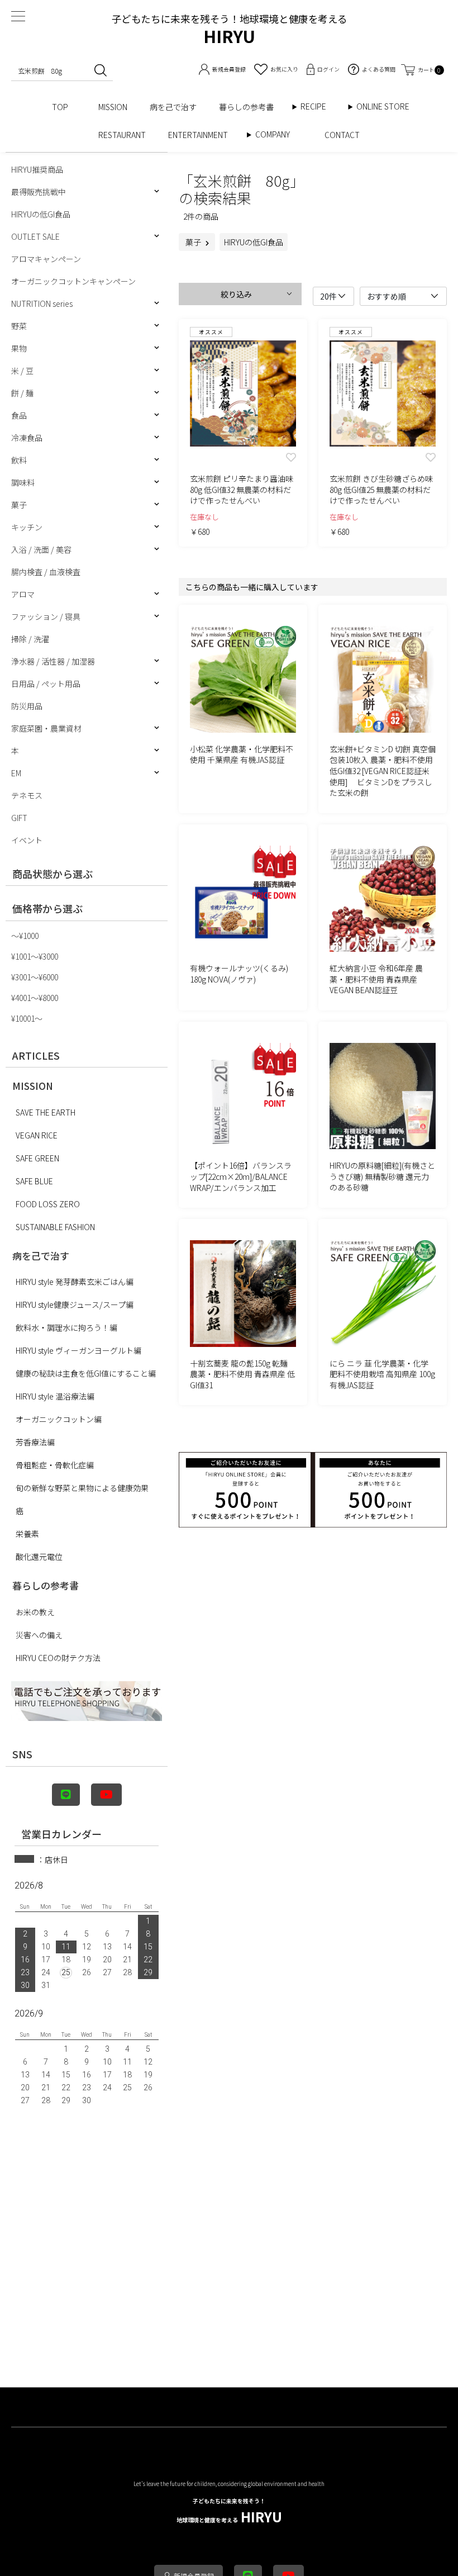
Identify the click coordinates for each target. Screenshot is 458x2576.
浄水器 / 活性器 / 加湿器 (53, 661)
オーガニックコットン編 (59, 1419)
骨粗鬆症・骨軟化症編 (55, 1465)
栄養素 (27, 1534)
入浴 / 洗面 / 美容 (41, 549)
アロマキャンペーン (46, 259)
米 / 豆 (22, 371)
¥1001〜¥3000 (35, 956)
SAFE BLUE (34, 1181)
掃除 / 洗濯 (30, 639)
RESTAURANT (122, 135)
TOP (64, 107)
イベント (27, 840)
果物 (19, 348)
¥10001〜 (27, 1018)
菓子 (19, 505)
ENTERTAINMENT (202, 135)
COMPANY (284, 134)
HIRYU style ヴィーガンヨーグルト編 (78, 1350)
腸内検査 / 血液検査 (46, 572)
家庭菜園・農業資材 (46, 728)
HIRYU (229, 2511)
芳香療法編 (35, 1442)
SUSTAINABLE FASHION (55, 1227)
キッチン (27, 527)
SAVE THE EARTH (46, 1112)
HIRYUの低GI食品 (41, 214)
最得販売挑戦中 (39, 192)
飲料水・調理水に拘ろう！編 (66, 1327)
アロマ (23, 594)
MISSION (113, 107)
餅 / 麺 (22, 393)
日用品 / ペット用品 (46, 684)
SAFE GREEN (37, 1158)
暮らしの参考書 (250, 107)
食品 (19, 415)
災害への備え (39, 1635)
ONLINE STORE (387, 106)
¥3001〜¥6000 (35, 977)
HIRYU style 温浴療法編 (55, 1396)
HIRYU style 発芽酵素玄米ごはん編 (75, 1282)
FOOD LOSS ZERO (48, 1204)
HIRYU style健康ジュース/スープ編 (75, 1304)
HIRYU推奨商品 (37, 169)
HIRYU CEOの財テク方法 (58, 1658)
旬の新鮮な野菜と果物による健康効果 (82, 1488)
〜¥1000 (25, 936)
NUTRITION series (42, 303)
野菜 (19, 326)
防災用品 (27, 706)
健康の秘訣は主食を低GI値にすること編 (86, 1373)
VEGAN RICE (37, 1135)
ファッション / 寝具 (46, 616)
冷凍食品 (27, 438)
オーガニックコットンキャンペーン (73, 281)
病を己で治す (173, 107)
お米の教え (35, 1612)
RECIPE (317, 106)
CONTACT (342, 135)
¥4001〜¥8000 (35, 998)
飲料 (19, 460)
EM (16, 773)
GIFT (19, 818)
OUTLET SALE (35, 236)
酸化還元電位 (39, 1557)
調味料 (23, 482)
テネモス (27, 795)
